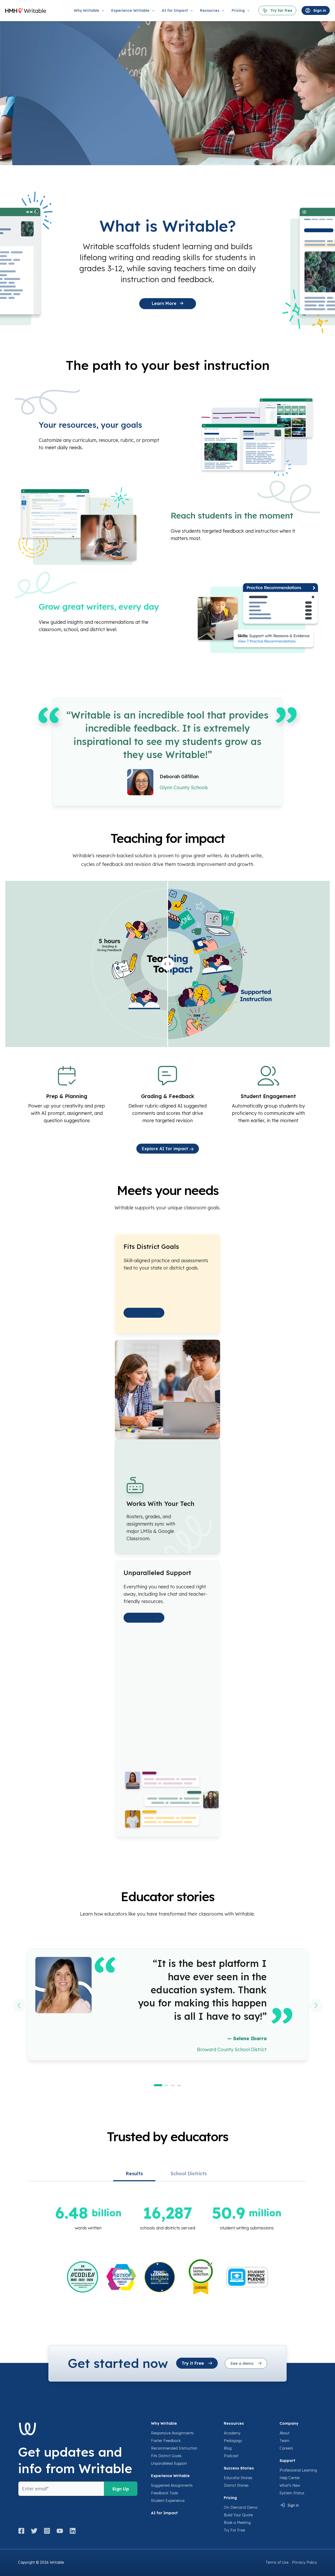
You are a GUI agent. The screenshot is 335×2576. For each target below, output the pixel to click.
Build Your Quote (238, 2515)
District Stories (236, 2485)
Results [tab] (134, 2174)
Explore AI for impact (166, 1149)
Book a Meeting (237, 2523)
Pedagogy (233, 2441)
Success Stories (239, 2468)
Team (284, 2441)
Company (289, 2423)
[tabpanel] (167, 2249)
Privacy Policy (305, 2562)
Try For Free (234, 2530)
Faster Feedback (166, 2441)
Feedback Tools (165, 2493)
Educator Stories (238, 2478)
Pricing (230, 2498)
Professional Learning (298, 2470)
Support (287, 2461)
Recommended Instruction (174, 2448)
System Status (292, 2493)
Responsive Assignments (172, 2433)
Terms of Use (277, 2562)
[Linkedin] (73, 2531)
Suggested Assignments (172, 2485)
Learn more (142, 1313)
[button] (158, 2085)
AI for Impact (164, 2513)
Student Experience (168, 2501)
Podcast (231, 2456)
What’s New (290, 2485)
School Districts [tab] (189, 2174)
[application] (102, 10)
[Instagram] (47, 2531)
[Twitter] (34, 2531)
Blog (228, 2448)
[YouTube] (60, 2531)
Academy (232, 2433)
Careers (286, 2448)
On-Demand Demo (241, 2507)
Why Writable (164, 2423)
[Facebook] (23, 2531)
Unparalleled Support (169, 2463)
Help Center (290, 2478)
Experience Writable (170, 2476)
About (284, 2433)
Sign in (293, 2505)
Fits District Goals (166, 2456)
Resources (234, 2423)
